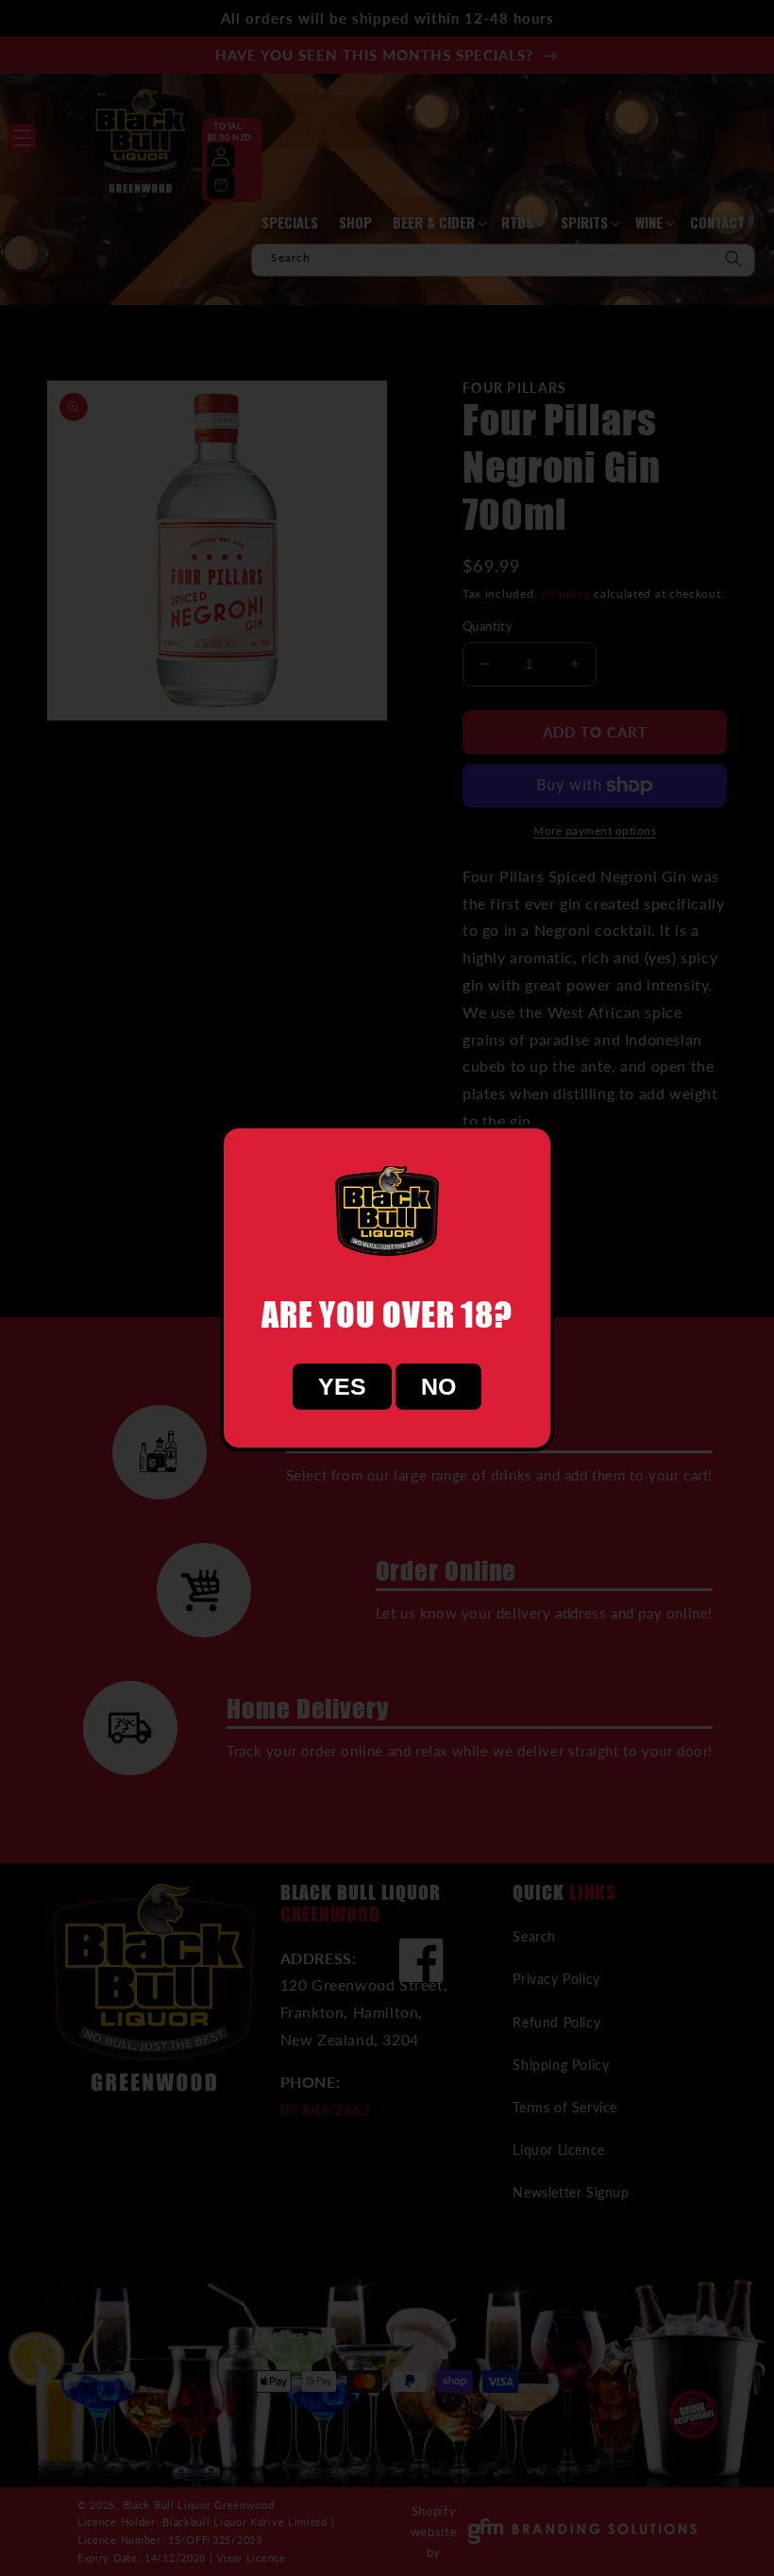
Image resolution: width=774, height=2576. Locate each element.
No (438, 1386)
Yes (342, 1386)
